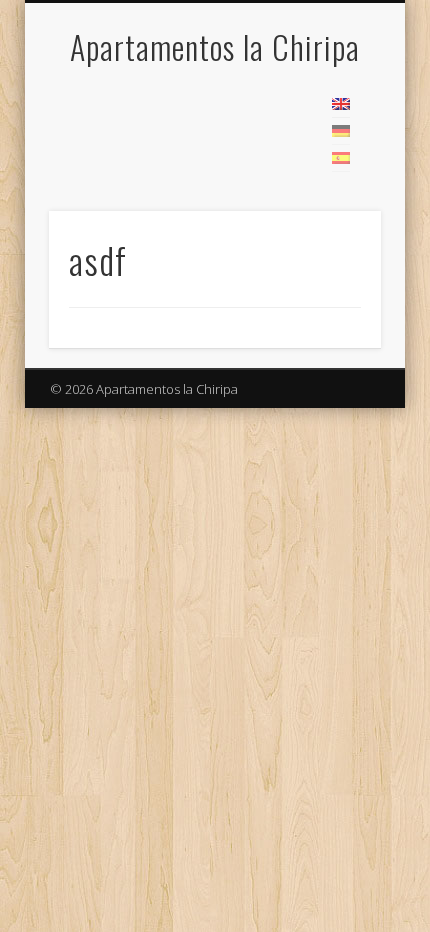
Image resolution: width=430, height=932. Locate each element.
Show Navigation (332, 109)
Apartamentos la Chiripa (215, 46)
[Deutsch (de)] (341, 131)
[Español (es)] (341, 158)
